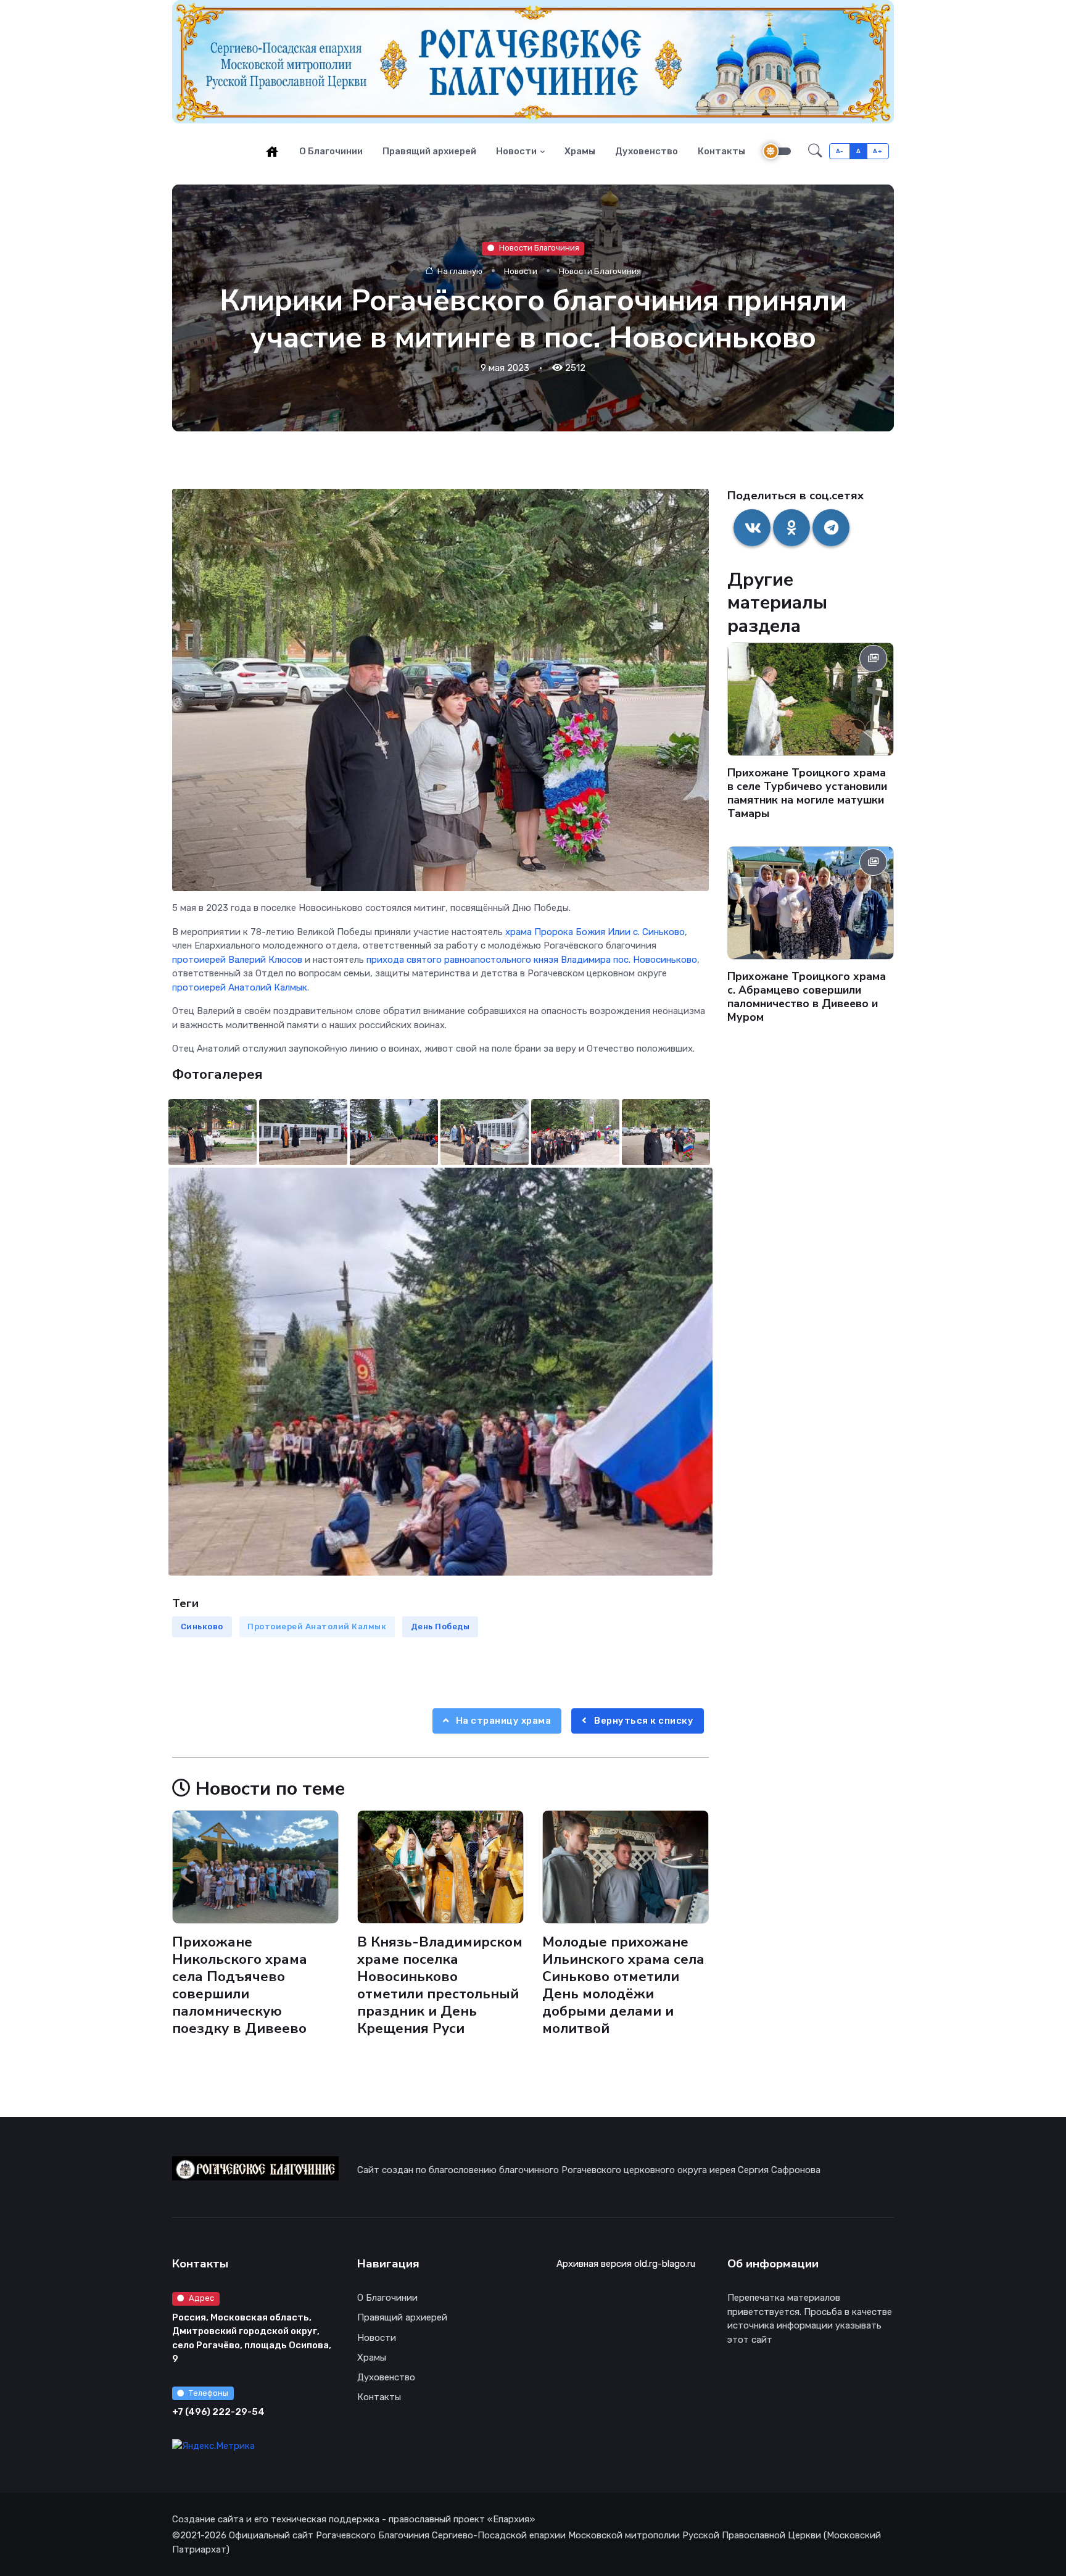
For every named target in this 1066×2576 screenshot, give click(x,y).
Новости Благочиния (539, 248)
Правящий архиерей (429, 151)
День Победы (440, 1627)
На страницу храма (502, 1721)
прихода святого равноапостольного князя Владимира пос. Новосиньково (532, 960)
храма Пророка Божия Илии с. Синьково (595, 932)
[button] (815, 151)
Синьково (202, 1627)
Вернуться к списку (643, 1721)
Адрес (201, 2298)
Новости (516, 151)
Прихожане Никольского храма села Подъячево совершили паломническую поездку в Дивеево (240, 1985)
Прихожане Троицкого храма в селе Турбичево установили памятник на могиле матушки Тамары (807, 793)
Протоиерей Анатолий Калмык (317, 1627)
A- (840, 151)
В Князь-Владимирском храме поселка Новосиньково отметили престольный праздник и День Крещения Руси (440, 1985)
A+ (878, 151)
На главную (459, 271)
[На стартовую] (272, 151)
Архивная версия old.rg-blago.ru (626, 2264)
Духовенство (647, 151)
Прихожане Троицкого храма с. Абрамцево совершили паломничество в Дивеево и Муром (807, 997)
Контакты (721, 151)
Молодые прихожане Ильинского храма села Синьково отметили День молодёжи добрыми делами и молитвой (623, 1985)
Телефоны (209, 2393)
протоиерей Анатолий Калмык (240, 987)
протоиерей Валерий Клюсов (237, 960)
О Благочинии (331, 151)
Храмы (580, 151)
